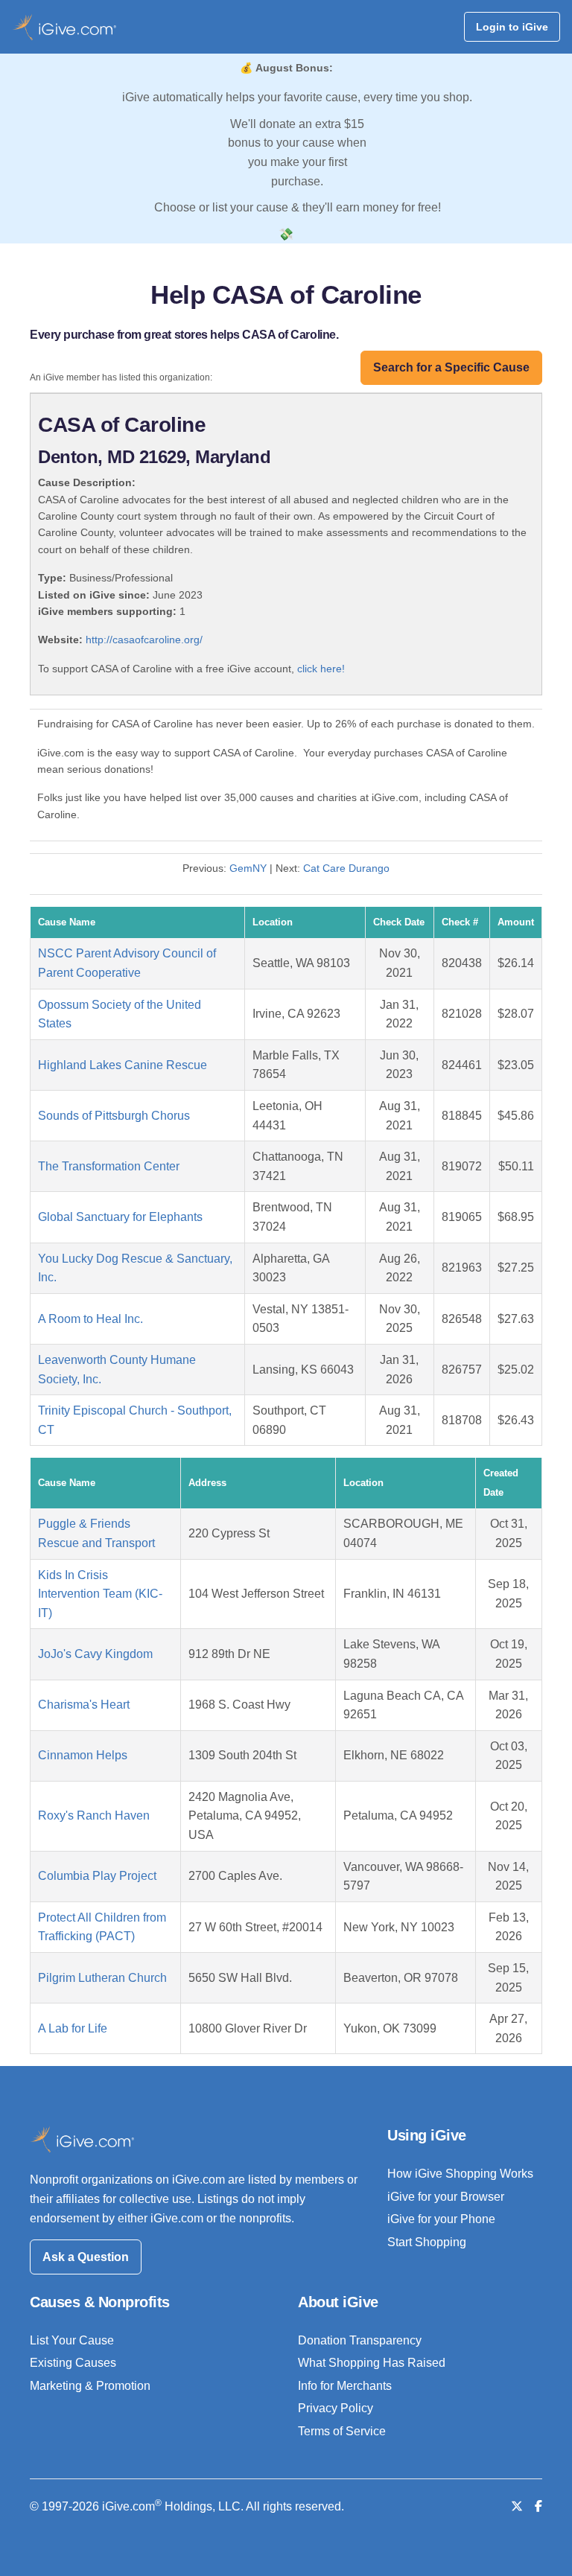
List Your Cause (72, 2340)
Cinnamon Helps (83, 1755)
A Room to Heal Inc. (90, 1319)
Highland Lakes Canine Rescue (123, 1065)
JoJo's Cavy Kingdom (95, 1654)
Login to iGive (512, 27)
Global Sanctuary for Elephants (120, 1217)
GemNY (248, 868)
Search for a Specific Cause (451, 367)
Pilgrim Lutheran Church (102, 1978)
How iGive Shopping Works (460, 2174)
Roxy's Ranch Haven (94, 1815)
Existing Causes (73, 2363)
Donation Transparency (360, 2340)
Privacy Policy (336, 2408)
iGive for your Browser (446, 2197)
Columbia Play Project (97, 1876)
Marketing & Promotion (90, 2386)
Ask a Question (86, 2257)
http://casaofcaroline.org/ (144, 640)
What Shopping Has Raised (372, 2363)
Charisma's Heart (84, 1705)
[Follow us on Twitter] (517, 2506)
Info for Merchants (345, 2386)
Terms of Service (342, 2431)
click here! (321, 669)
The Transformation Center (109, 1166)
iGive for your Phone (441, 2219)
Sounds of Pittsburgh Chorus (114, 1116)
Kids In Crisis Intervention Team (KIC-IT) (100, 1594)
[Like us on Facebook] (538, 2506)
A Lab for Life (73, 2028)
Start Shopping (427, 2242)
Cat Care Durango (346, 868)
